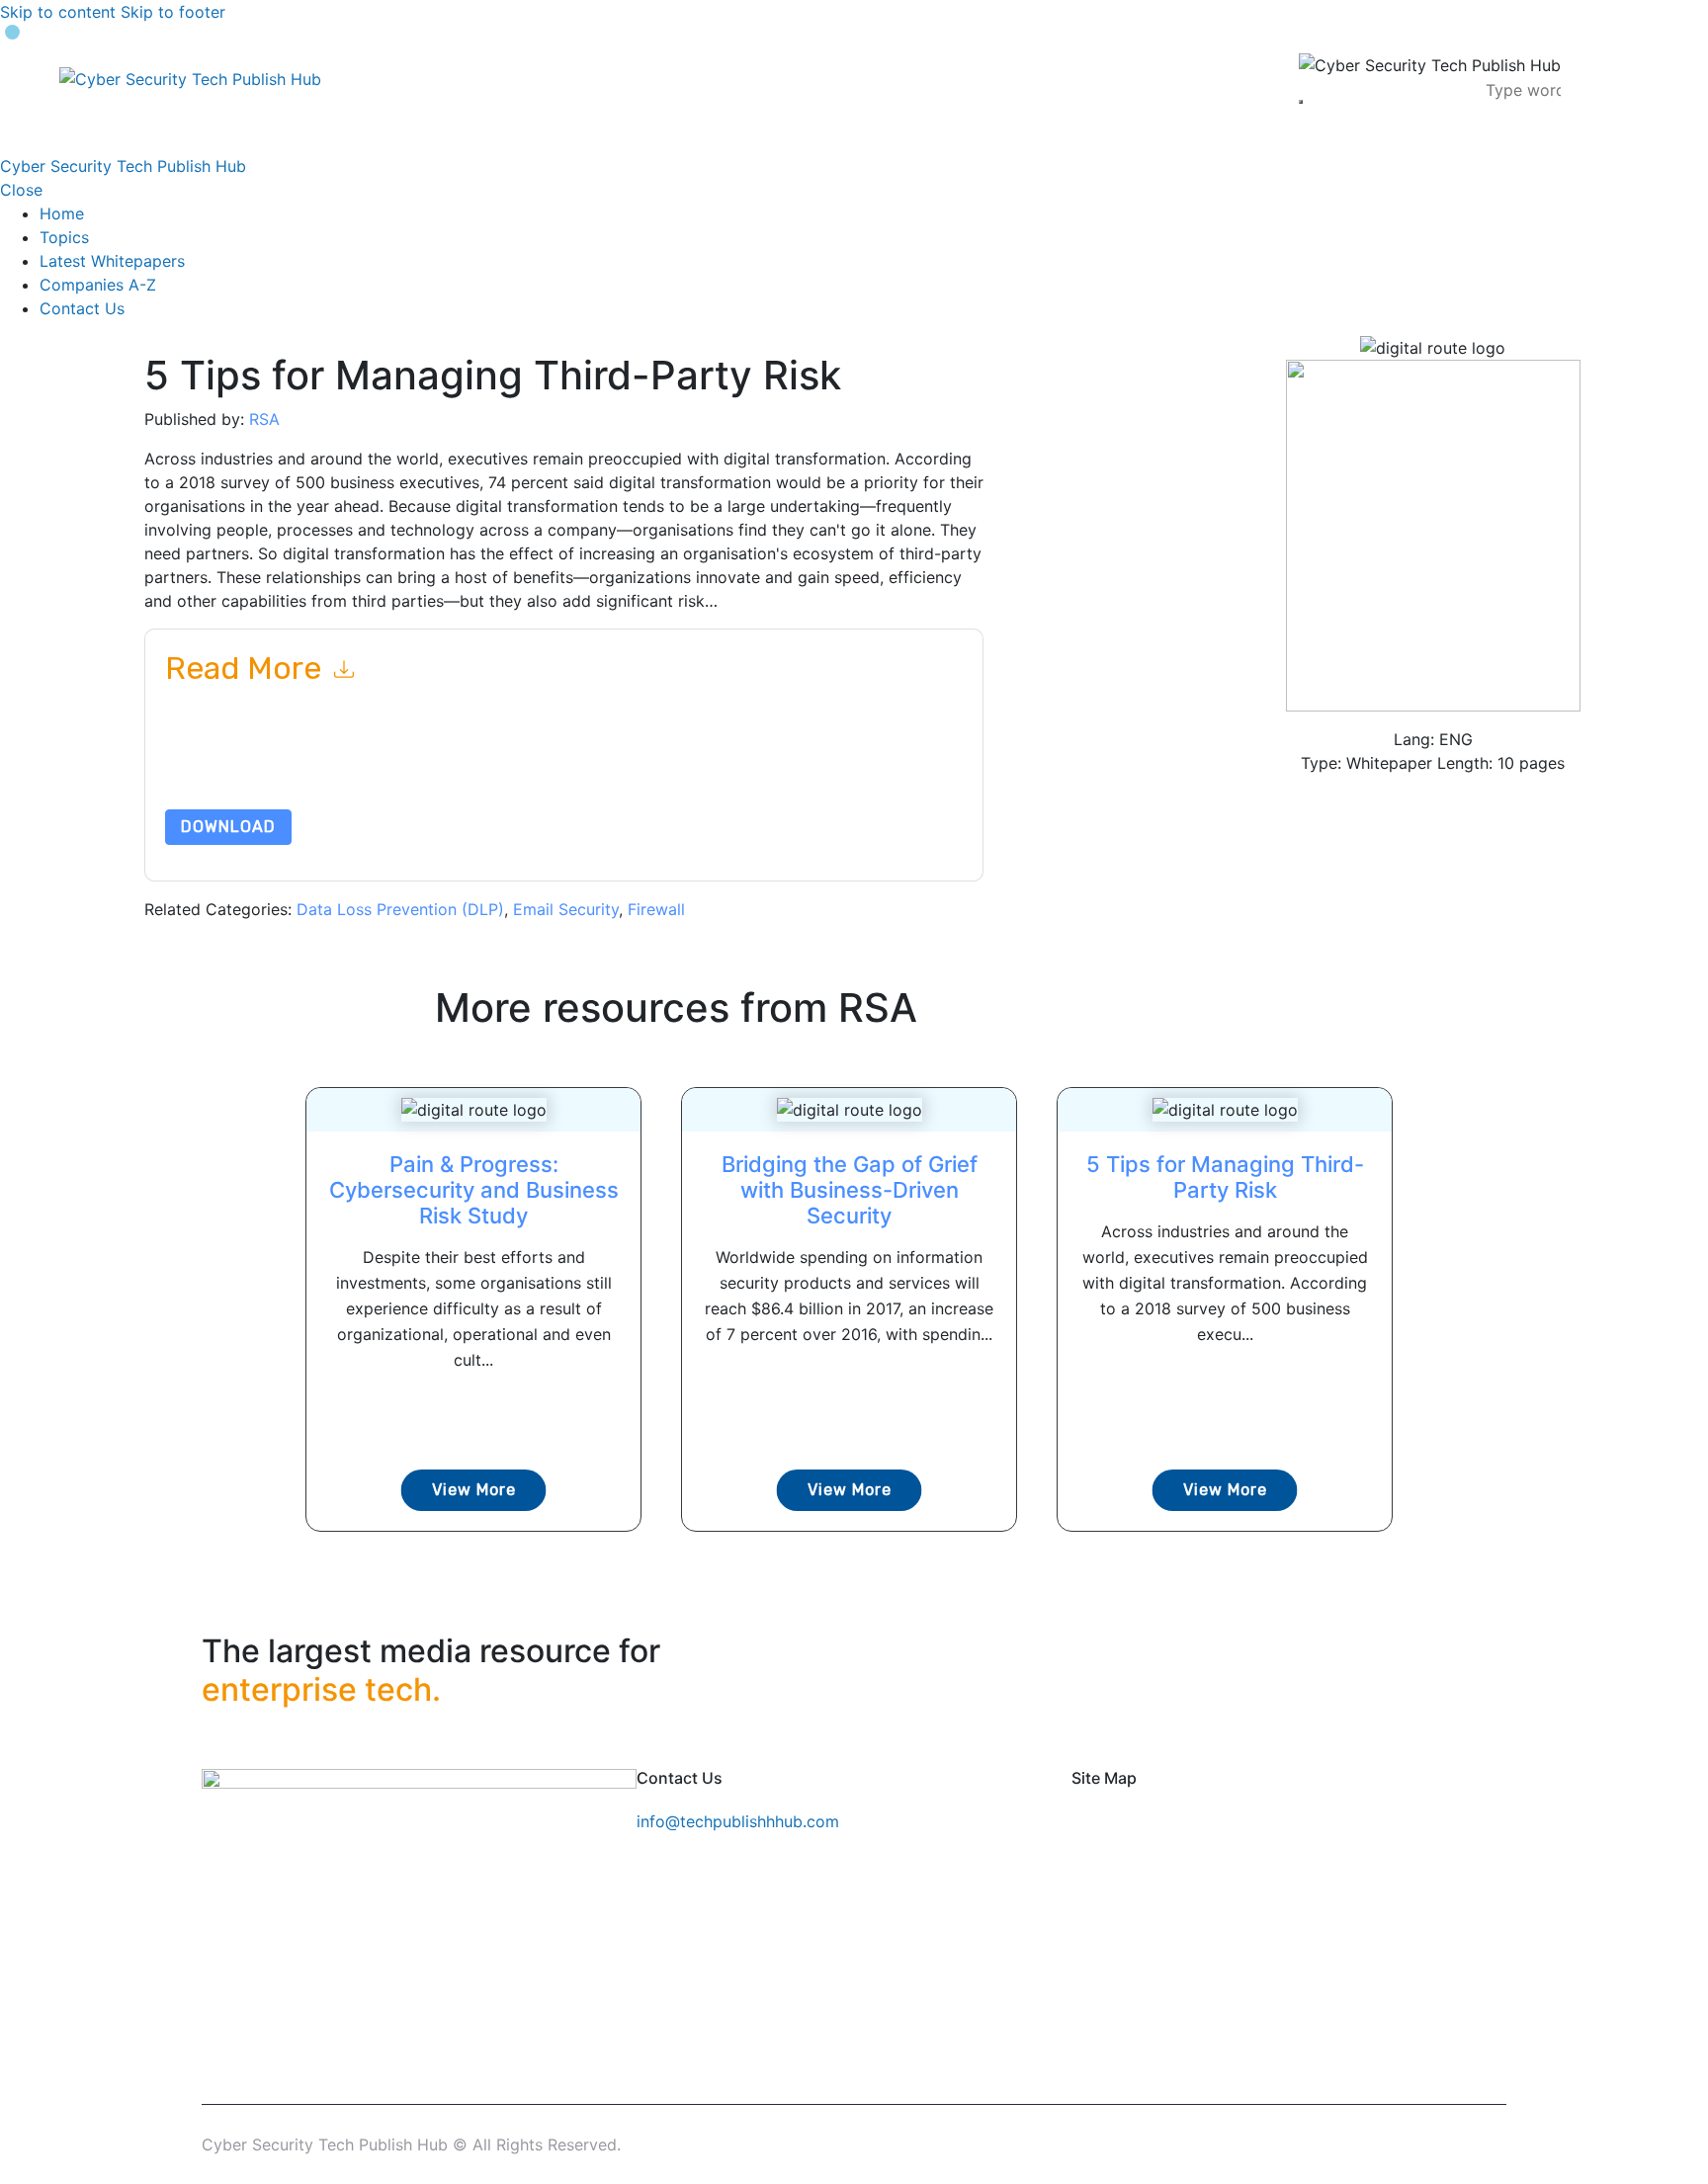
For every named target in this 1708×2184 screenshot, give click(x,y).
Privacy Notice (764, 762)
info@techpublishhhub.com (738, 1821)
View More (474, 1490)
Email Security (566, 909)
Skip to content (58, 12)
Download (228, 827)
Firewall (656, 909)
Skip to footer (173, 12)
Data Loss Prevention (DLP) (400, 909)
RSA (264, 419)
